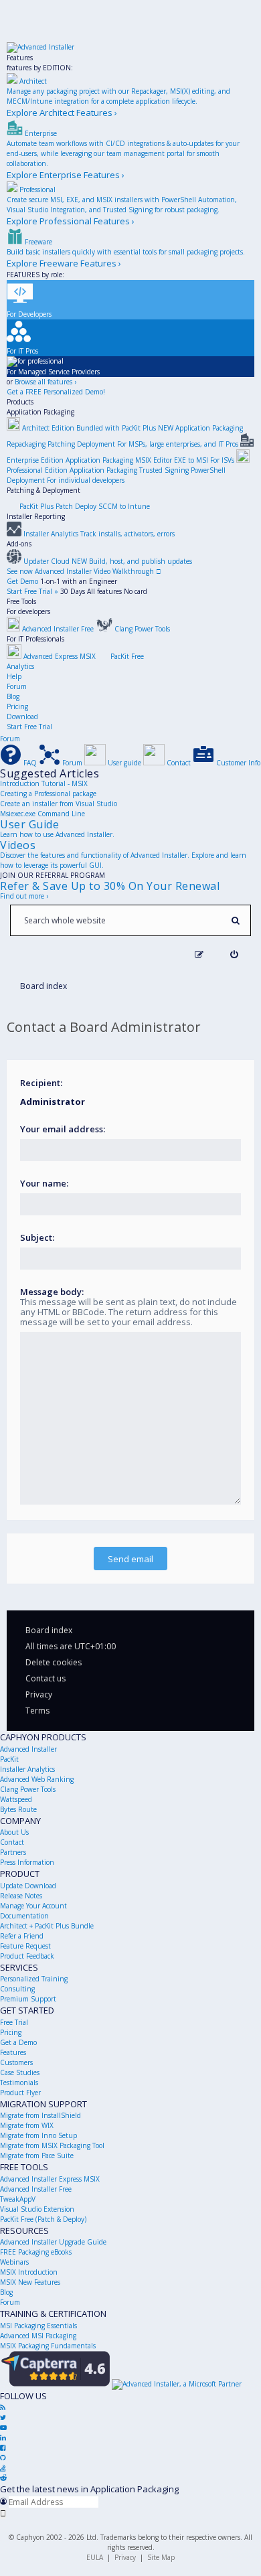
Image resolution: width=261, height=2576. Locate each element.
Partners (13, 1852)
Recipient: (41, 1083)
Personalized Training (34, 1979)
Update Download (28, 1886)
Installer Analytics (27, 1769)
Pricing (17, 706)
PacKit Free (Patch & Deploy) (43, 2219)
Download (22, 716)
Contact (12, 1842)
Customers (16, 2062)
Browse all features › (46, 382)
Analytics (20, 666)
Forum (17, 686)
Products (20, 402)
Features (20, 58)
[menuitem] (234, 955)
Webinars (14, 2262)
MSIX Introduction (29, 2272)
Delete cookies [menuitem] (54, 1662)
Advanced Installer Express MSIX (50, 2179)
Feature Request (25, 1946)
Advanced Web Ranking (37, 1779)
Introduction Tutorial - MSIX (44, 783)
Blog (13, 696)
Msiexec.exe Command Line (42, 814)
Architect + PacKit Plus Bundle (47, 1926)
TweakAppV (18, 2199)
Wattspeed (16, 1799)
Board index (49, 1630)
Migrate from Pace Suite (37, 2155)
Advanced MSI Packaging (38, 2336)
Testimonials (19, 2082)
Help (14, 676)
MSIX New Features (30, 2282)
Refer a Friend (22, 1936)
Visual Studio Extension (37, 2209)
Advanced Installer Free (36, 2189)
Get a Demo (18, 2042)
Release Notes (21, 1896)
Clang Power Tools (28, 1789)
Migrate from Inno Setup (38, 2135)
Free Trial (14, 2022)
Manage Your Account (33, 1906)
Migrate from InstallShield (40, 2115)
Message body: (52, 1292)
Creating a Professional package (48, 793)
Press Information (27, 1862)
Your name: (44, 1183)
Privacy (125, 2557)
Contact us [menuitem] (46, 1678)
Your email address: (63, 1129)
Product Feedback (27, 1956)
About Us (14, 1832)
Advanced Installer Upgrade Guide (53, 2242)
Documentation (24, 1916)
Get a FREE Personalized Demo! (56, 392)
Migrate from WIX (27, 2125)
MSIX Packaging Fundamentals (48, 2346)
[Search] (235, 920)
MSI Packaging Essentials (38, 2326)
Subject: (37, 1237)
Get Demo (22, 581)
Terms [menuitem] (37, 1711)
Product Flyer (20, 2093)
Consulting (17, 1989)
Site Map (161, 2557)
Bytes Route (18, 1809)
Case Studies (20, 2072)
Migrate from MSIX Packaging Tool (52, 2145)
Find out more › (24, 896)
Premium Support (28, 1999)
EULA (95, 2557)
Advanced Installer (28, 1749)
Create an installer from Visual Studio (59, 804)
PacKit (9, 1759)
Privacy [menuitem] (39, 1694)
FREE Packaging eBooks (36, 2252)
